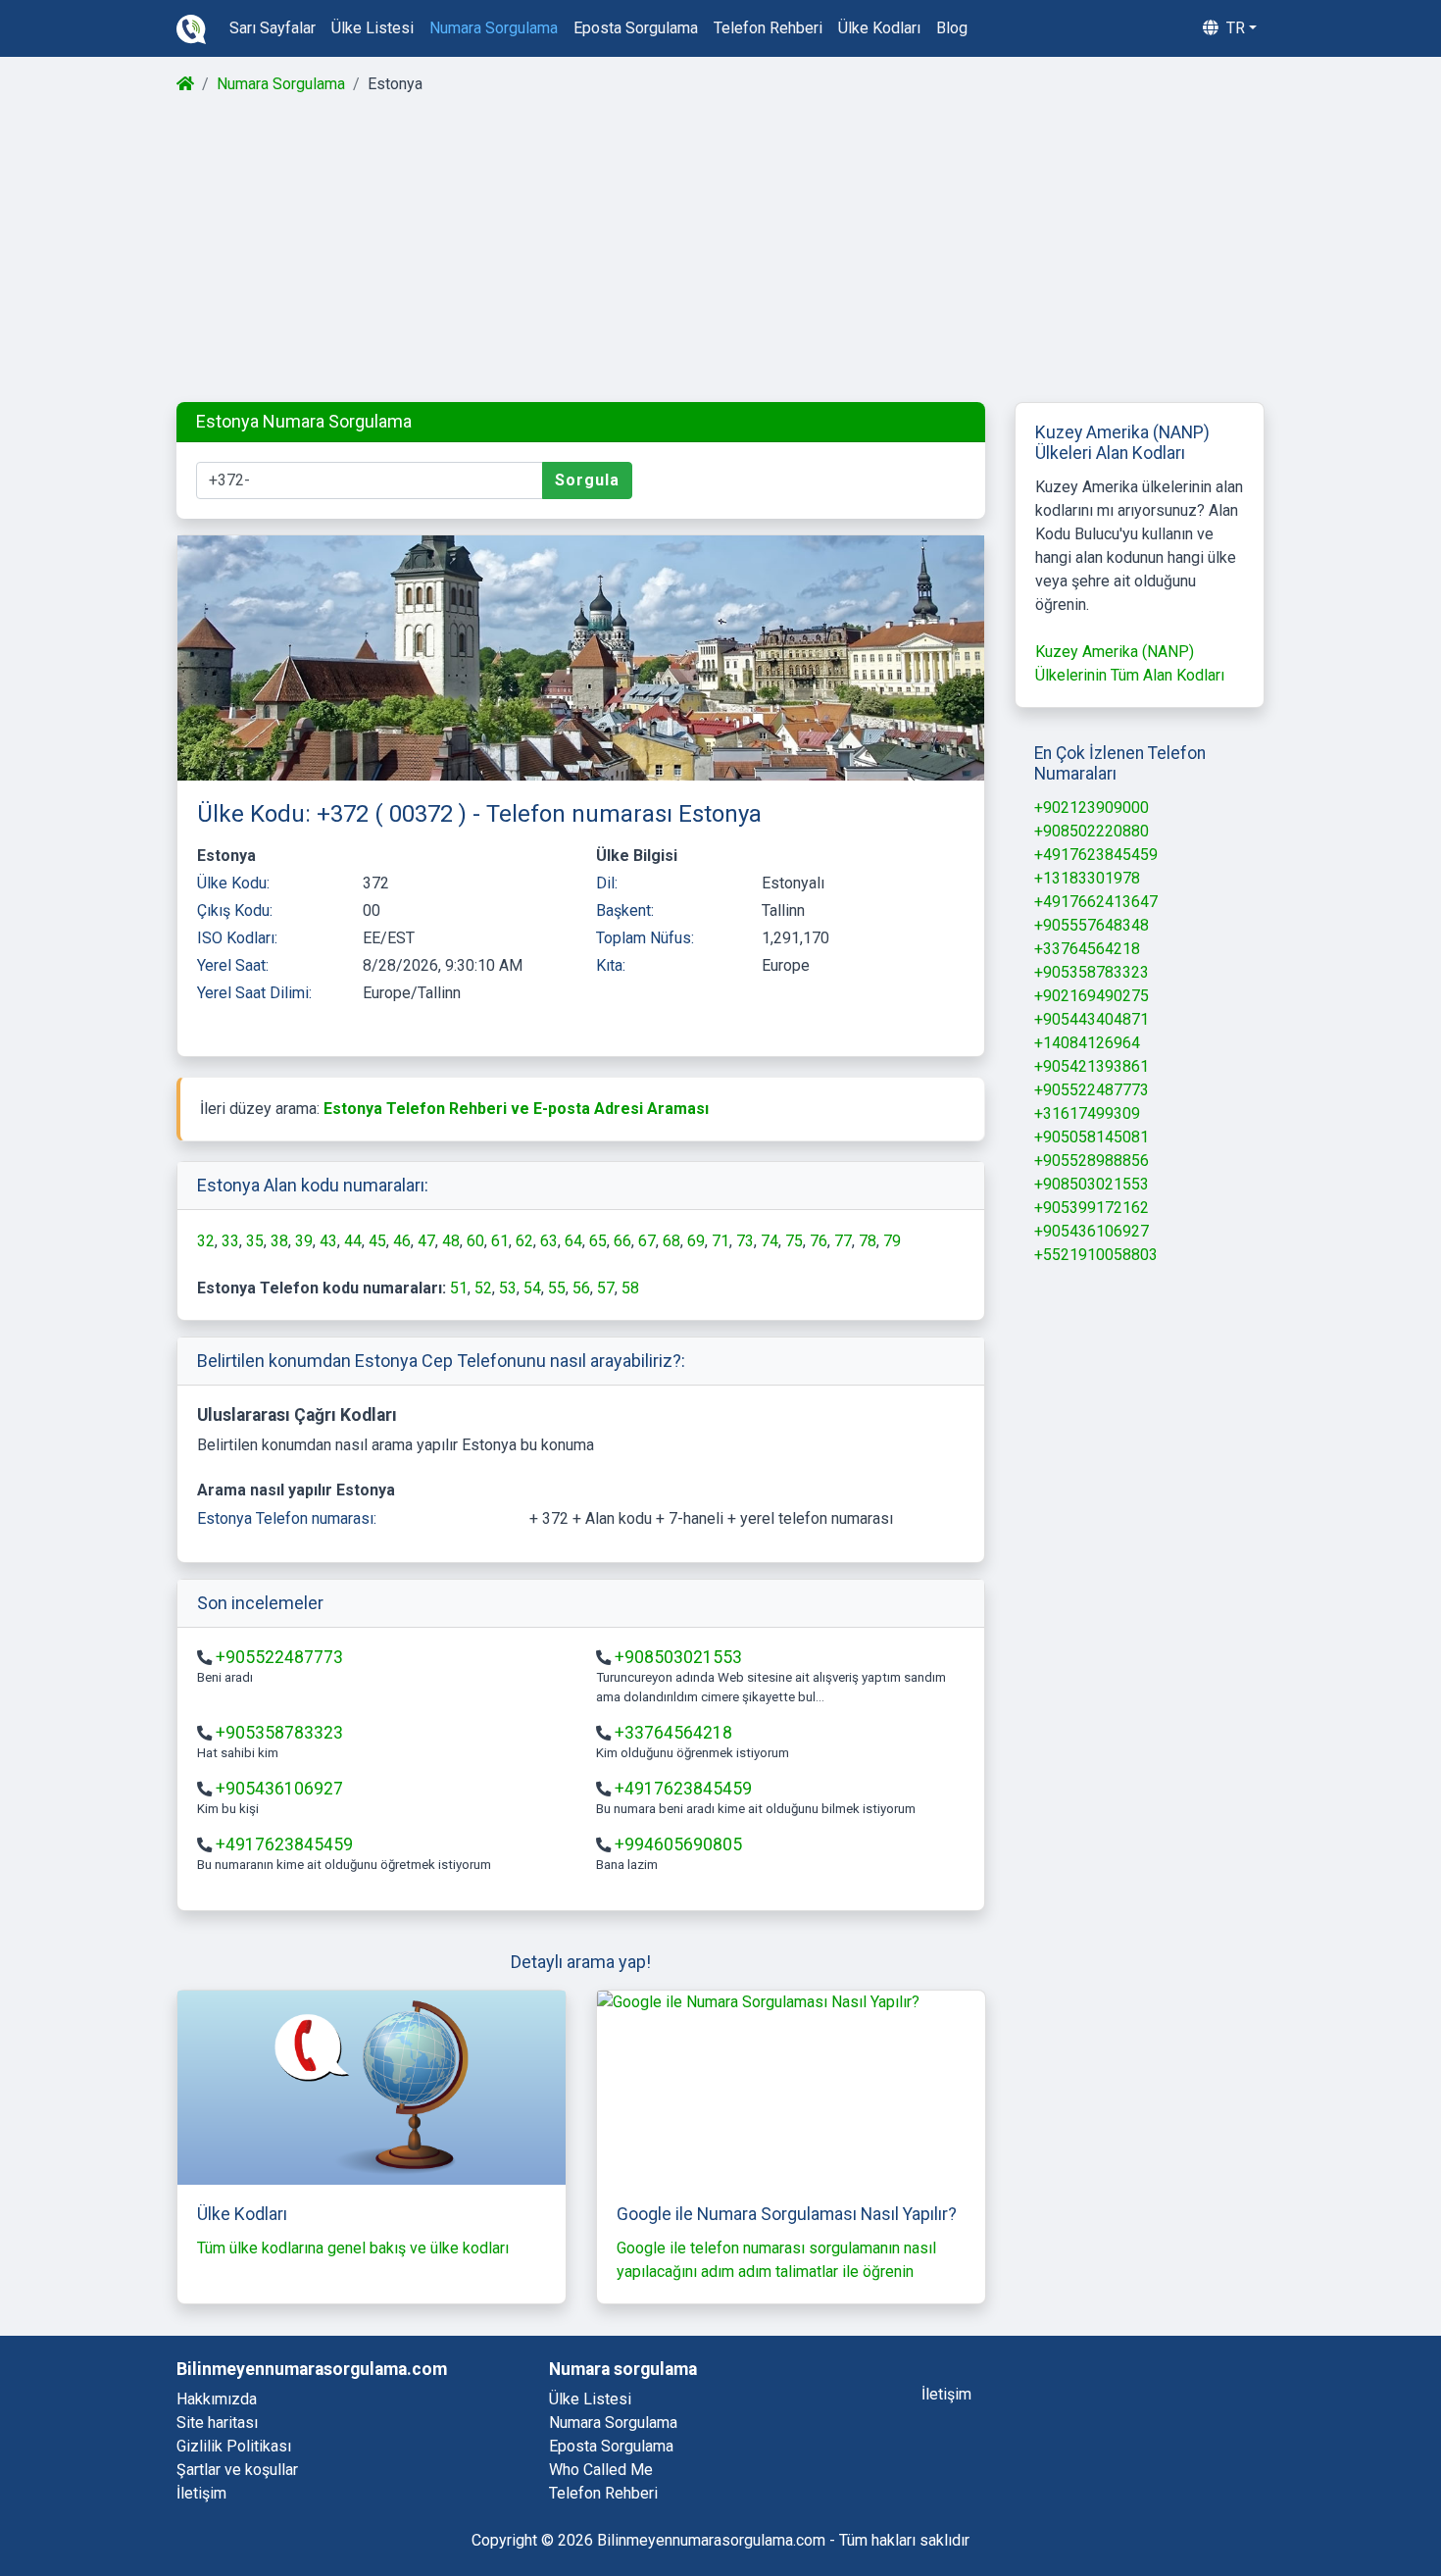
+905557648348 (1092, 925)
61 (500, 1241)
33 (230, 1241)
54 (532, 1288)
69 (696, 1241)
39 (304, 1241)
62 (524, 1241)
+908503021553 (678, 1657)
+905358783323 (279, 1733)
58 (630, 1288)
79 (892, 1241)
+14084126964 (1087, 1043)
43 (328, 1241)
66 (622, 1241)
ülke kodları (879, 28)
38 (279, 1241)
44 (353, 1241)
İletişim (201, 2493)
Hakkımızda (217, 2399)
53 (508, 1288)
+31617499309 (1087, 1113)
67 (647, 1241)
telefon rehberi (768, 28)
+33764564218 (673, 1733)
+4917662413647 (1096, 902)
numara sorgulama (494, 28)
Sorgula (587, 480)
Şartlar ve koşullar (237, 2470)
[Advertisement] (719, 249)
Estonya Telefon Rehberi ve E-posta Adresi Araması (516, 1109)
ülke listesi (373, 28)
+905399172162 (1092, 1208)
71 (720, 1241)
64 (573, 1241)
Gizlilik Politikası (234, 2446)
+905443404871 (1092, 1019)
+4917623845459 (683, 1789)
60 (475, 1241)
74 (770, 1241)
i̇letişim (946, 2394)
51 (459, 1288)
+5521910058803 (1096, 1255)
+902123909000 (1092, 808)
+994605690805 (678, 1844)
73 (745, 1241)
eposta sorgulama (636, 28)
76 (819, 1241)
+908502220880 (1092, 831)
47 (426, 1241)
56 (581, 1288)
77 (843, 1241)
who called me (601, 2470)
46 (402, 1241)
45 (377, 1241)
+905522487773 (279, 1657)
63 (549, 1241)
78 (868, 1241)
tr (1234, 28)
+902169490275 (1092, 996)
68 (671, 1241)
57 (606, 1288)
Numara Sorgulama (281, 84)
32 (206, 1241)
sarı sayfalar (273, 28)
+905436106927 (279, 1789)
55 (557, 1288)
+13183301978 (1087, 878)
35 (255, 1241)
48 (451, 1241)
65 (598, 1241)
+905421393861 (1092, 1066)
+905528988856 (1092, 1161)
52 (483, 1288)
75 (794, 1241)
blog (952, 28)
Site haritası (217, 2423)
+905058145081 (1092, 1137)
